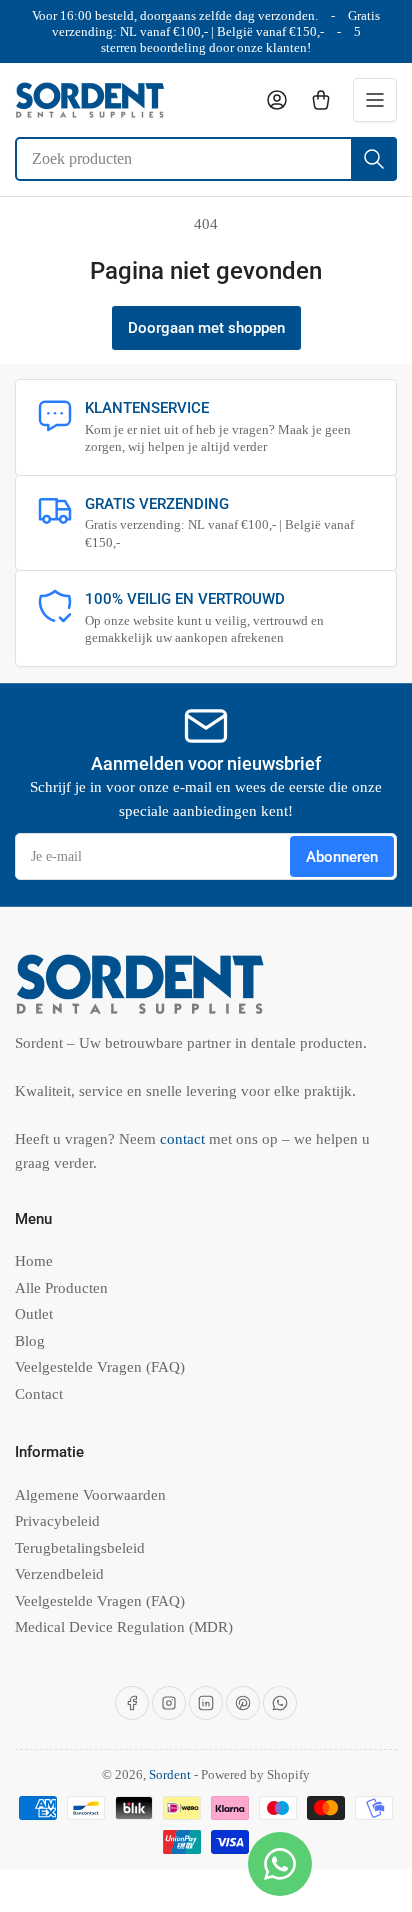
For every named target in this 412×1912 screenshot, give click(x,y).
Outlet (34, 1314)
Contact (39, 1394)
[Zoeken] (374, 159)
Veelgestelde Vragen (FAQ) (100, 1367)
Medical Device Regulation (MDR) (124, 1627)
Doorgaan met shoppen (206, 328)
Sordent (170, 1774)
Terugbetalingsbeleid (80, 1548)
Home (34, 1261)
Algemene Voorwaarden (90, 1495)
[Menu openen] (375, 100)
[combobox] (206, 159)
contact (184, 1139)
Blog (30, 1341)
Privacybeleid (57, 1521)
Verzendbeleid (59, 1574)
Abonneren (342, 857)
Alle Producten (61, 1288)
